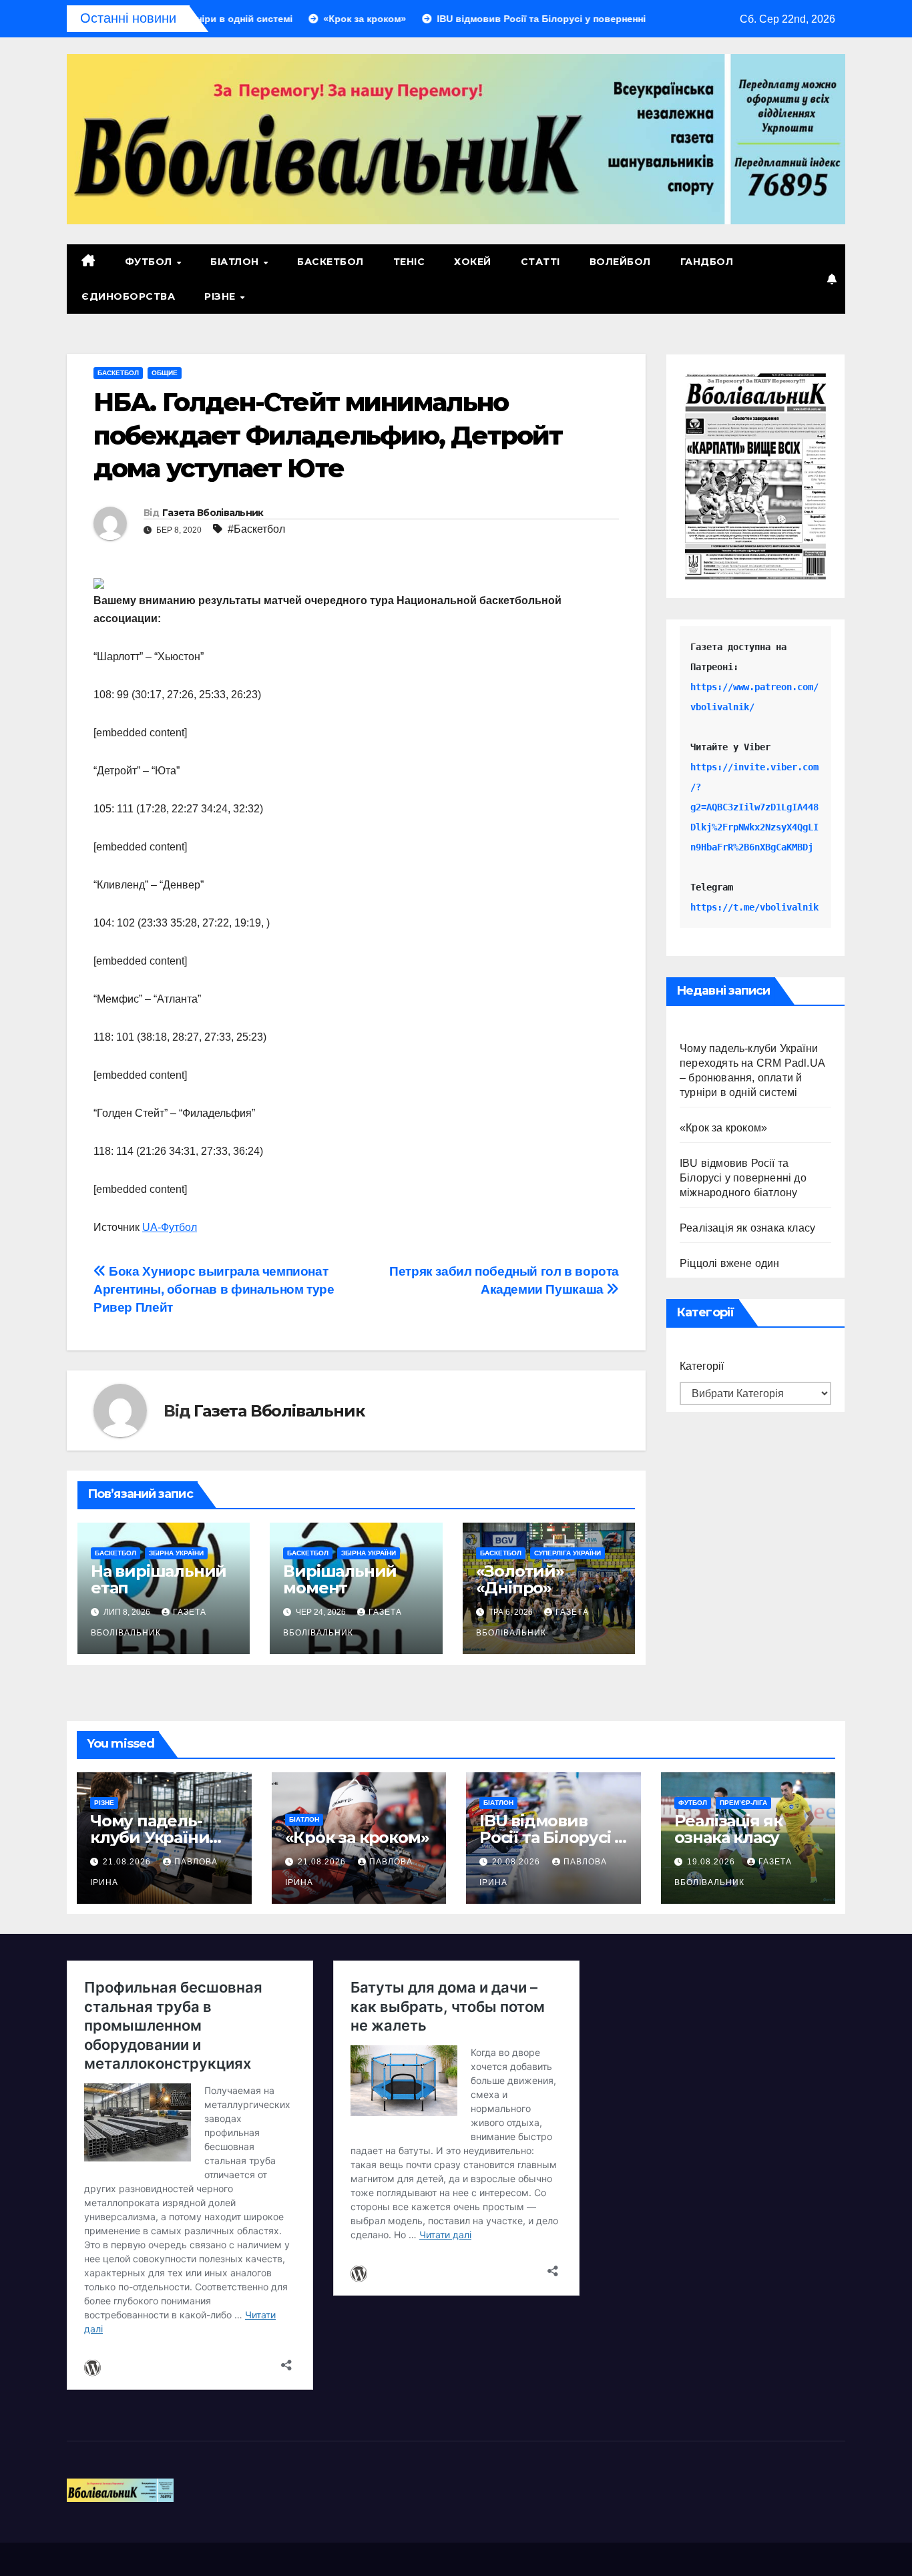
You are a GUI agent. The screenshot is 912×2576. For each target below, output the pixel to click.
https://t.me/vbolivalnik (754, 907)
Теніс (409, 262)
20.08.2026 (517, 1862)
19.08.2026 (712, 1862)
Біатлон (236, 262)
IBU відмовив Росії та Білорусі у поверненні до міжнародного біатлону (743, 1178)
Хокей (473, 262)
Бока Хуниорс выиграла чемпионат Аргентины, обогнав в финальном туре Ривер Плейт (214, 1289)
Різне (221, 296)
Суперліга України (567, 1553)
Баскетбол (330, 262)
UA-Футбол (170, 1227)
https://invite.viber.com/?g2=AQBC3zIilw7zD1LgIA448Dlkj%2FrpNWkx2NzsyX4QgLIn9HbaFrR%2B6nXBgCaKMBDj (754, 807)
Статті (540, 262)
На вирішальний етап (159, 1579)
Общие (165, 373)
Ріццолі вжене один (730, 1263)
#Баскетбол (256, 529)
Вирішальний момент (340, 1579)
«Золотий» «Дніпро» (520, 1579)
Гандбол (707, 262)
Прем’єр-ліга (743, 1803)
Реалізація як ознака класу (747, 1228)
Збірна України (176, 1553)
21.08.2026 (128, 1862)
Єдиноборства (128, 296)
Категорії (702, 1366)
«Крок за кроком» (723, 1128)
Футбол (150, 262)
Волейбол (620, 262)
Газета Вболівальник (213, 513)
